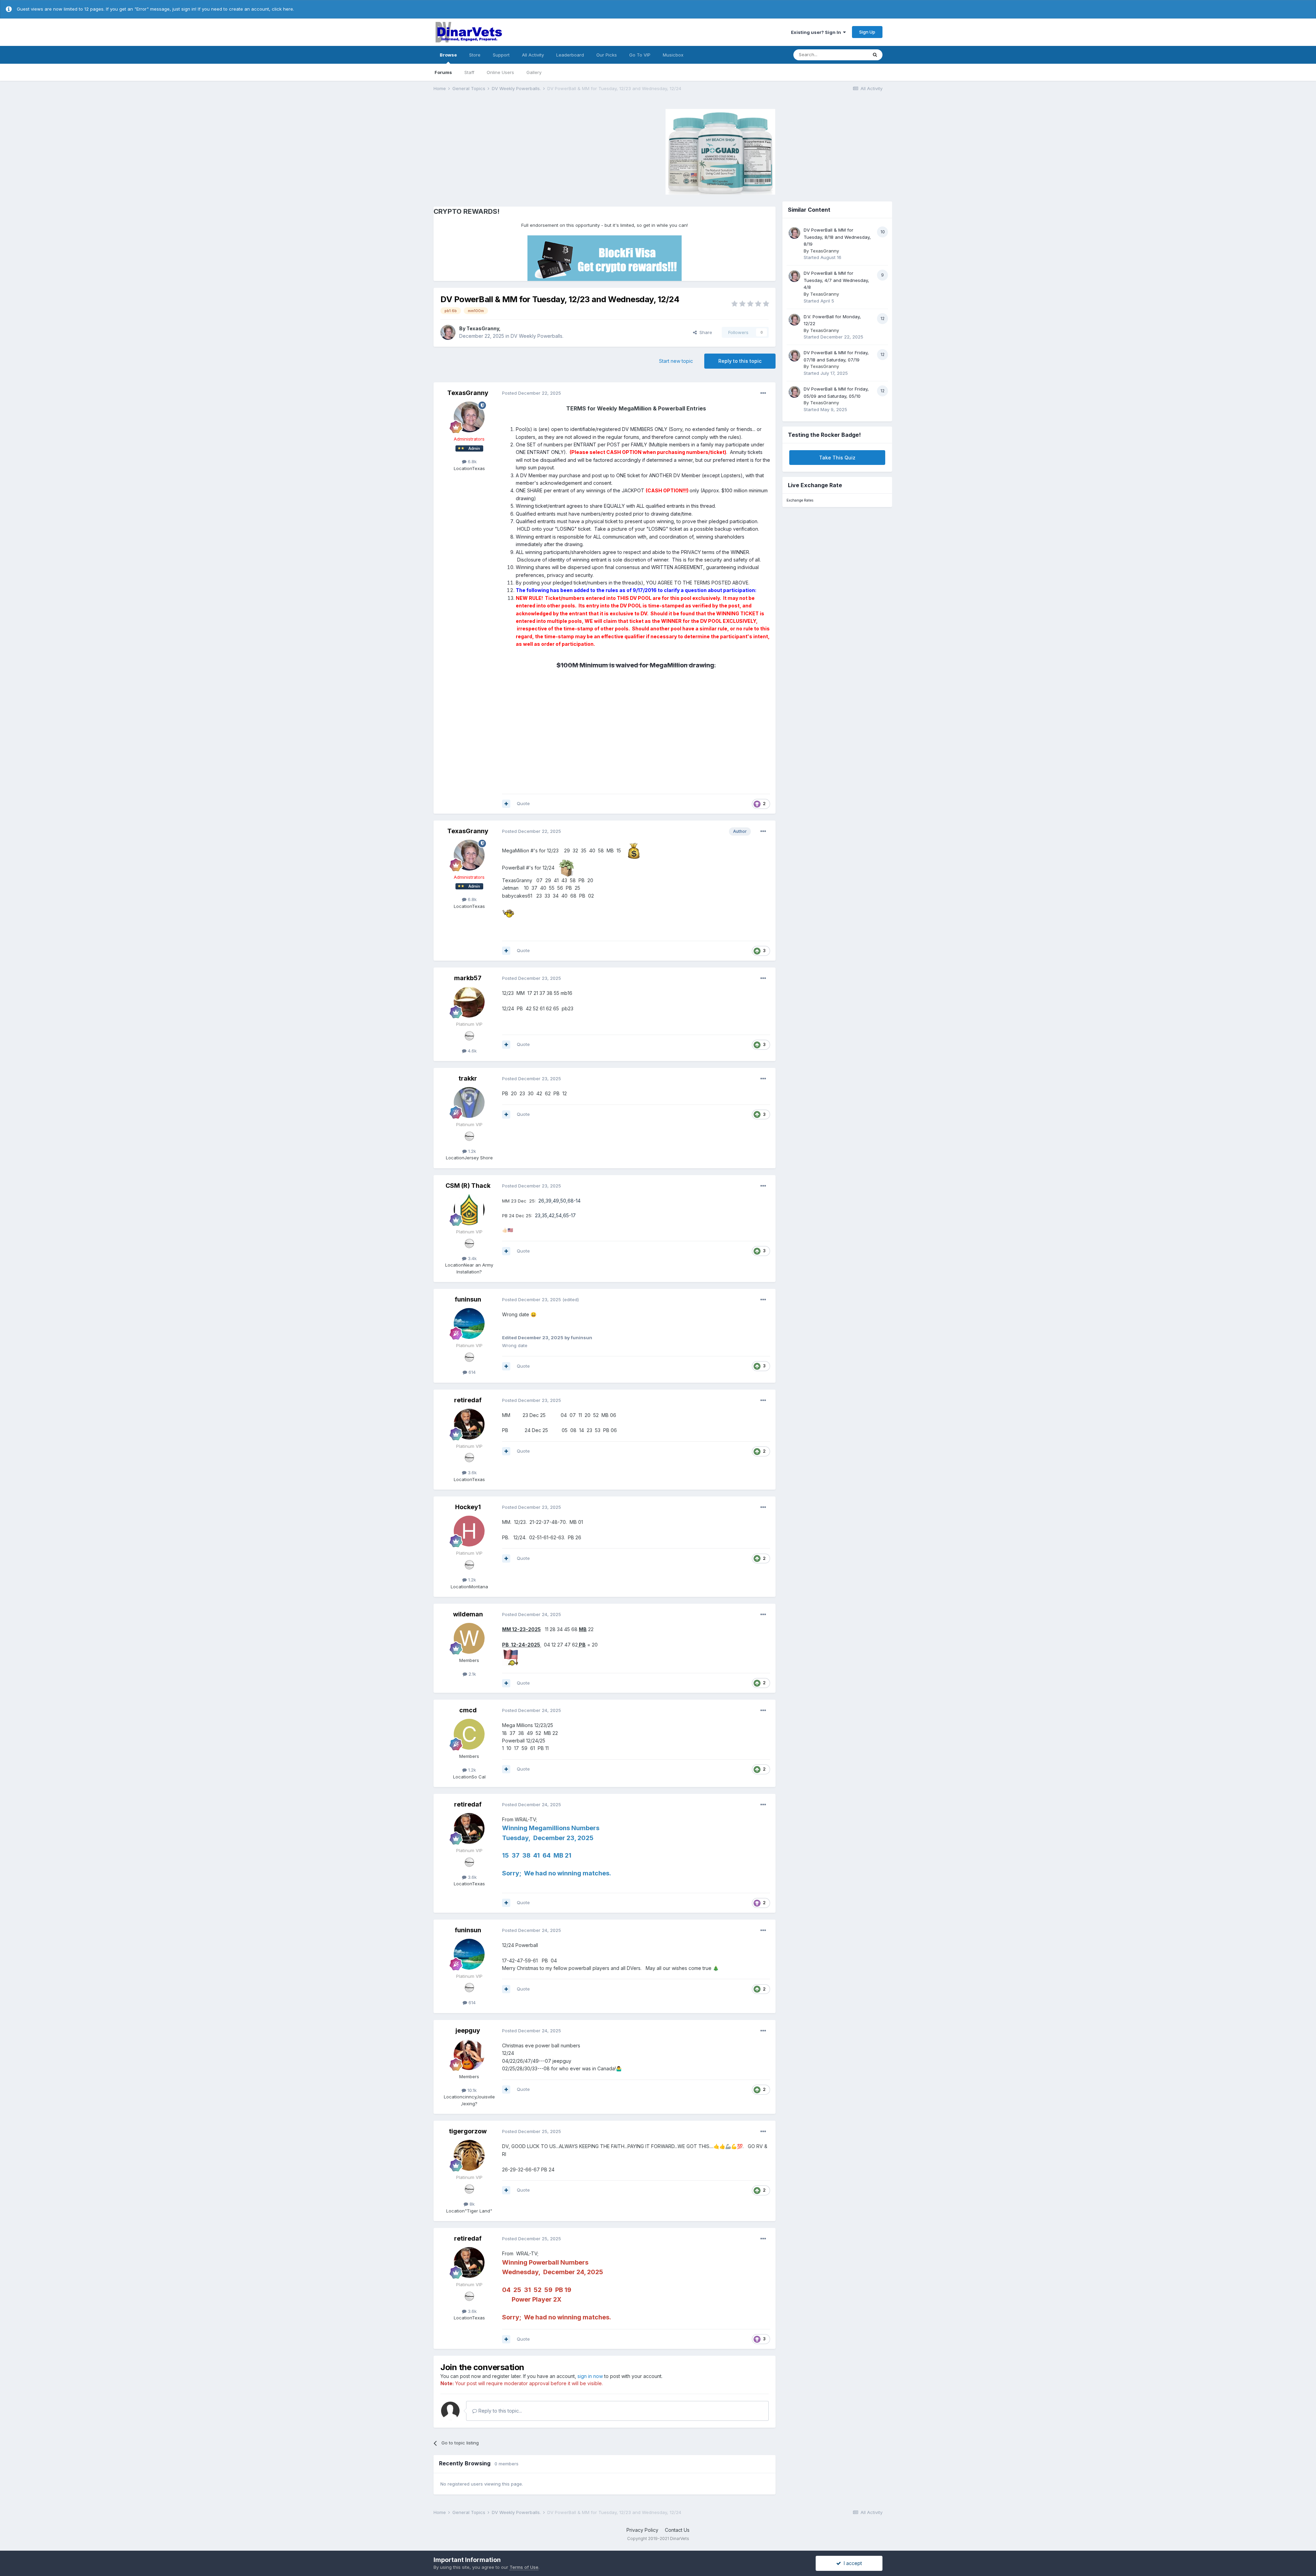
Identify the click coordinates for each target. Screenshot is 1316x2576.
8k (471, 2204)
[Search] (875, 55)
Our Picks (607, 55)
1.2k (471, 1151)
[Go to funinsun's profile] (469, 1323)
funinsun (468, 1299)
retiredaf (468, 1400)
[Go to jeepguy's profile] (469, 2055)
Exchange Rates (800, 500)
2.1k (472, 1674)
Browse (448, 55)
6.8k (472, 461)
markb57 (468, 978)
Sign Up (867, 32)
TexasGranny (483, 328)
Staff (469, 72)
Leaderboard (570, 55)
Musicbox (673, 55)
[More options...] (763, 393)
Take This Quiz (837, 458)
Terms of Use (524, 2567)
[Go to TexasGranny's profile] (448, 332)
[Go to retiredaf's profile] (469, 1424)
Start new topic (676, 361)
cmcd (468, 1710)
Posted (532, 393)
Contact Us (677, 2530)
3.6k (472, 1472)
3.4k (472, 1258)
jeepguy (468, 2030)
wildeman (468, 1614)
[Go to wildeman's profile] (469, 1638)
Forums (443, 72)
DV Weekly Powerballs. (537, 336)
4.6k (472, 1051)
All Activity (533, 55)
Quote (523, 803)
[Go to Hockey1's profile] (469, 1531)
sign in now (590, 2376)
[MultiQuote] (506, 804)
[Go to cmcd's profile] (469, 1734)
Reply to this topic (740, 361)
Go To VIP (640, 55)
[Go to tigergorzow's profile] (469, 2155)
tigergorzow (468, 2131)
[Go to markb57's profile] (469, 1002)
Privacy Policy (642, 2530)
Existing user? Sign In (817, 32)
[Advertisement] (491, 151)
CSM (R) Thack (468, 1186)
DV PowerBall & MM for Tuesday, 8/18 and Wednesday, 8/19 (837, 237)
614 (471, 1372)
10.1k (471, 2090)
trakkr (468, 1078)
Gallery (534, 72)
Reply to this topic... (499, 2411)
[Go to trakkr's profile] (469, 1102)
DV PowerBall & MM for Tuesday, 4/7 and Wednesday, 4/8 (836, 280)
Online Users (500, 72)
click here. (283, 9)
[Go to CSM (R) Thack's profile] (469, 1210)
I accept (851, 2563)
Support (501, 55)
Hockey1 (468, 1507)
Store (475, 55)
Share (704, 332)
